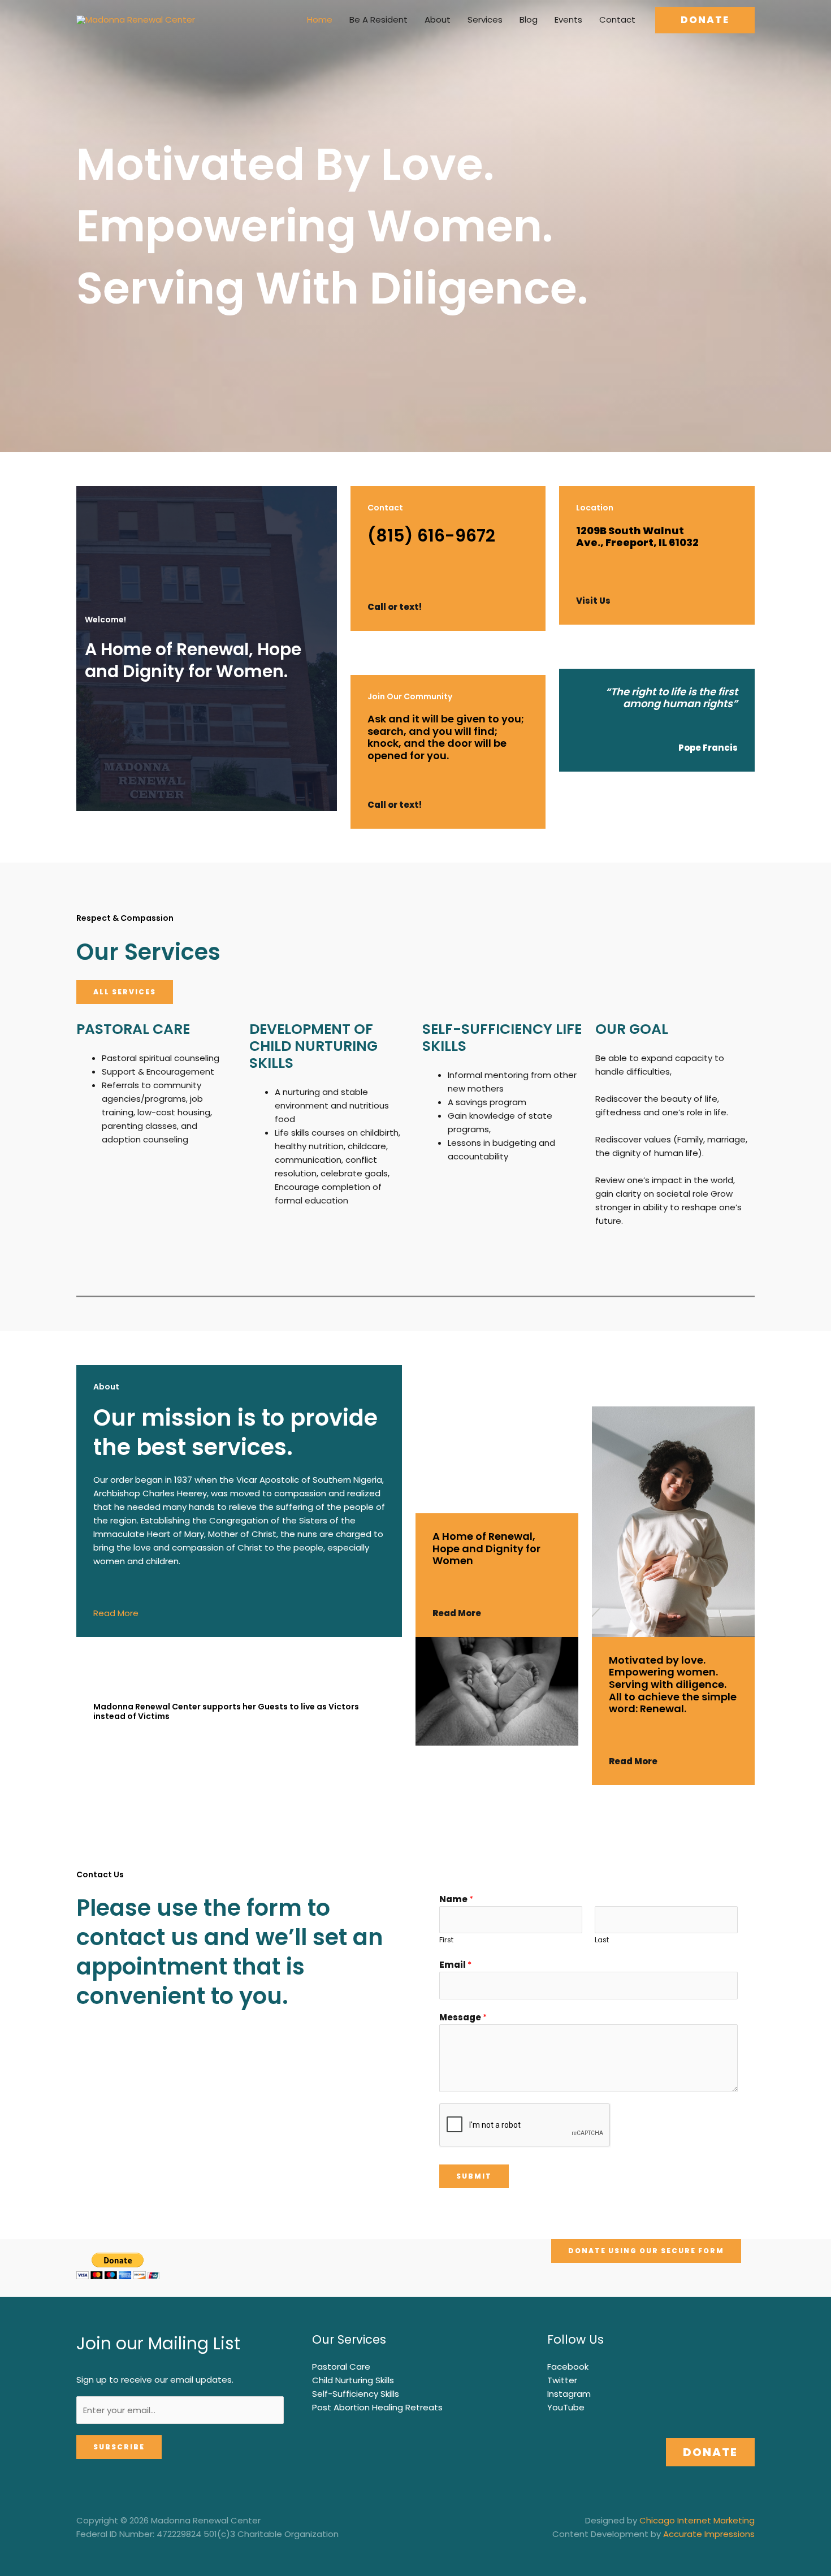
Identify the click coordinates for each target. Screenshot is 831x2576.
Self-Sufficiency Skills (356, 2394)
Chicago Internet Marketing (697, 2520)
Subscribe (119, 2447)
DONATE (710, 2452)
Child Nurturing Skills (353, 2380)
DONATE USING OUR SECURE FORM (646, 2251)
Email (455, 1965)
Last (602, 1940)
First (446, 1940)
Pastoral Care (341, 2367)
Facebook (568, 2367)
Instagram (569, 2394)
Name (456, 1899)
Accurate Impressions (709, 2534)
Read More (116, 1613)
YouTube (566, 2407)
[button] (705, 20)
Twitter (562, 2380)
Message (463, 2017)
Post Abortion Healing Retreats (377, 2407)
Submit (474, 2176)
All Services (125, 992)
